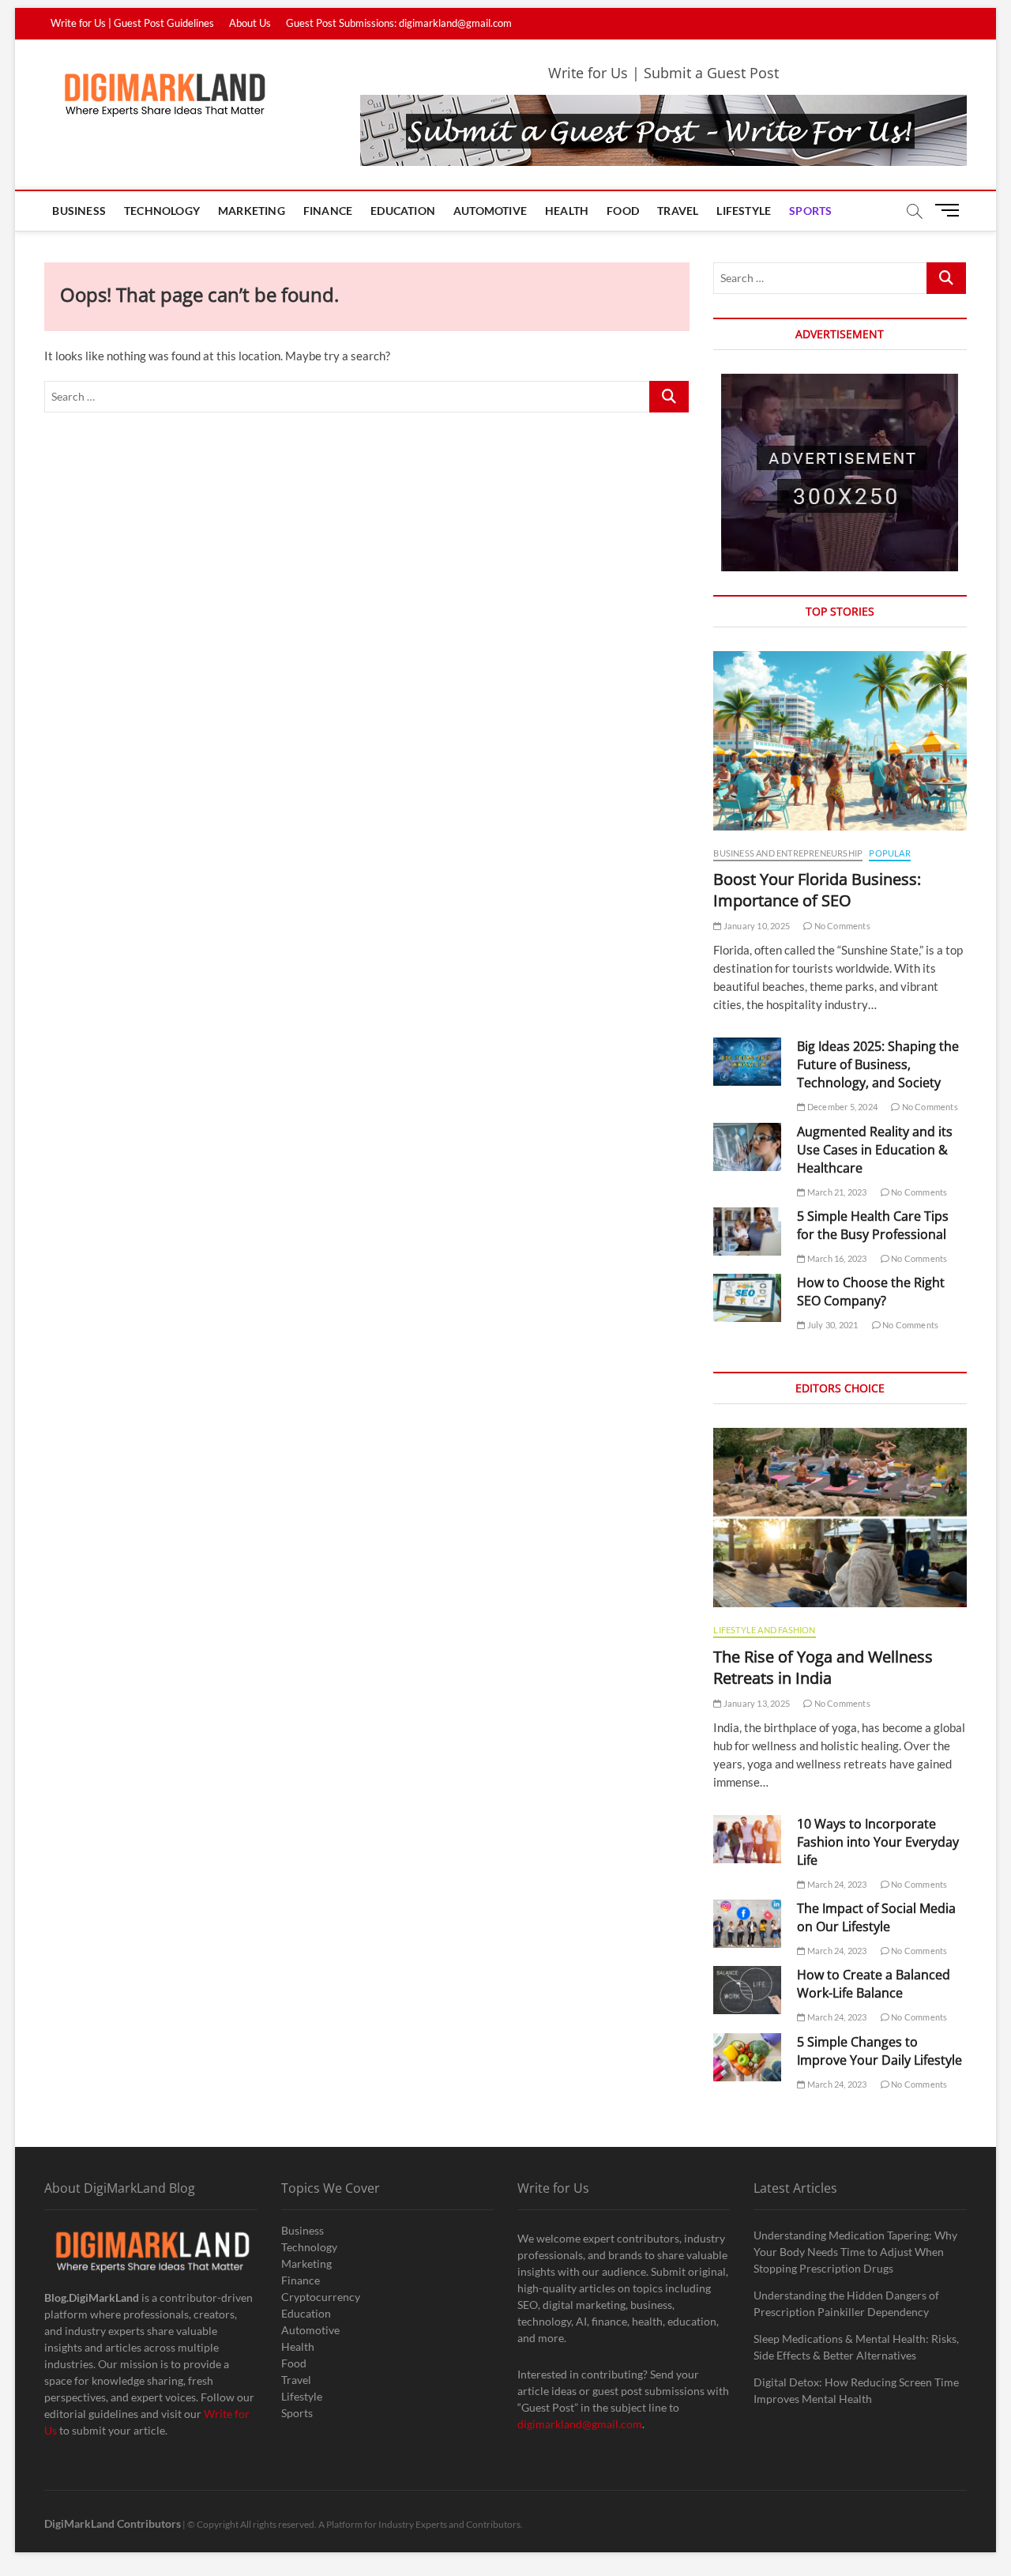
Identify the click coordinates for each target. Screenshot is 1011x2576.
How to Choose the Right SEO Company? (871, 1292)
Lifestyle (744, 211)
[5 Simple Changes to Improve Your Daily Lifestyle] (747, 2057)
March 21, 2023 (836, 1192)
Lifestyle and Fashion (764, 1630)
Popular (889, 853)
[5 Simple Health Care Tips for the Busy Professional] (747, 1232)
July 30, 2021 (832, 1325)
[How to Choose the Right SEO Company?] (747, 1298)
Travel (678, 211)
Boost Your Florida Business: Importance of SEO (817, 890)
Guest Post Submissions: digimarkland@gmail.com (399, 23)
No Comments (841, 926)
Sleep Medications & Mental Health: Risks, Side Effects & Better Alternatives (856, 2347)
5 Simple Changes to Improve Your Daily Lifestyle (879, 2051)
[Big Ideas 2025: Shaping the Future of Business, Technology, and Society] (747, 1062)
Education (403, 211)
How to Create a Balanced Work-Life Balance (874, 1984)
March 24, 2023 (836, 1884)
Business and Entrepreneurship (788, 853)
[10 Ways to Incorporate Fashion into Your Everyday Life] (747, 1839)
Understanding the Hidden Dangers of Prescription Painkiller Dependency (846, 2303)
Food (623, 211)
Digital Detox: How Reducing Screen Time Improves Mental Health (856, 2390)
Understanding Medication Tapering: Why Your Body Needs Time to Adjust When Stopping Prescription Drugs (855, 2252)
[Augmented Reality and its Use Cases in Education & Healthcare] (747, 1147)
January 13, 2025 (756, 1703)
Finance (328, 211)
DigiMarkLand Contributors (113, 2523)
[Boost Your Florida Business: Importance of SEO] (840, 741)
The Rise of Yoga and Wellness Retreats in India (823, 1667)
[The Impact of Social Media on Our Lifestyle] (747, 1924)
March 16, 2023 (836, 1258)
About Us (250, 23)
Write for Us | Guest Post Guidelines (132, 23)
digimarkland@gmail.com (580, 2424)
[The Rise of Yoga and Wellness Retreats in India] (840, 1518)
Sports (810, 211)
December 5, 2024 (842, 1107)
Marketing (252, 211)
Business (79, 211)
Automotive (490, 211)
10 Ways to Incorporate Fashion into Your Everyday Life (878, 1842)
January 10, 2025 (756, 926)
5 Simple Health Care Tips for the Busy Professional (873, 1225)
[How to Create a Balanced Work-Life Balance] (747, 1990)
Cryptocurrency (321, 2297)
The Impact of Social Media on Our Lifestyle (876, 1917)
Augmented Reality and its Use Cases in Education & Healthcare (875, 1150)
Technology (162, 211)
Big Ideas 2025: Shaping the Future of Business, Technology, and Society (878, 1064)
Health (567, 211)
